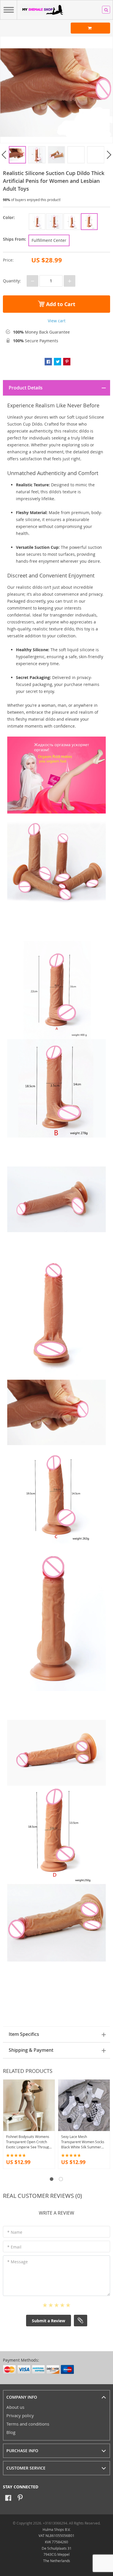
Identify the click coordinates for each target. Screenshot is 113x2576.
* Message (18, 2262)
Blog (11, 2432)
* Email (14, 2247)
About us (15, 2407)
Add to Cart (60, 304)
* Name (15, 2232)
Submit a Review (49, 2321)
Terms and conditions (28, 2424)
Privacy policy (20, 2415)
